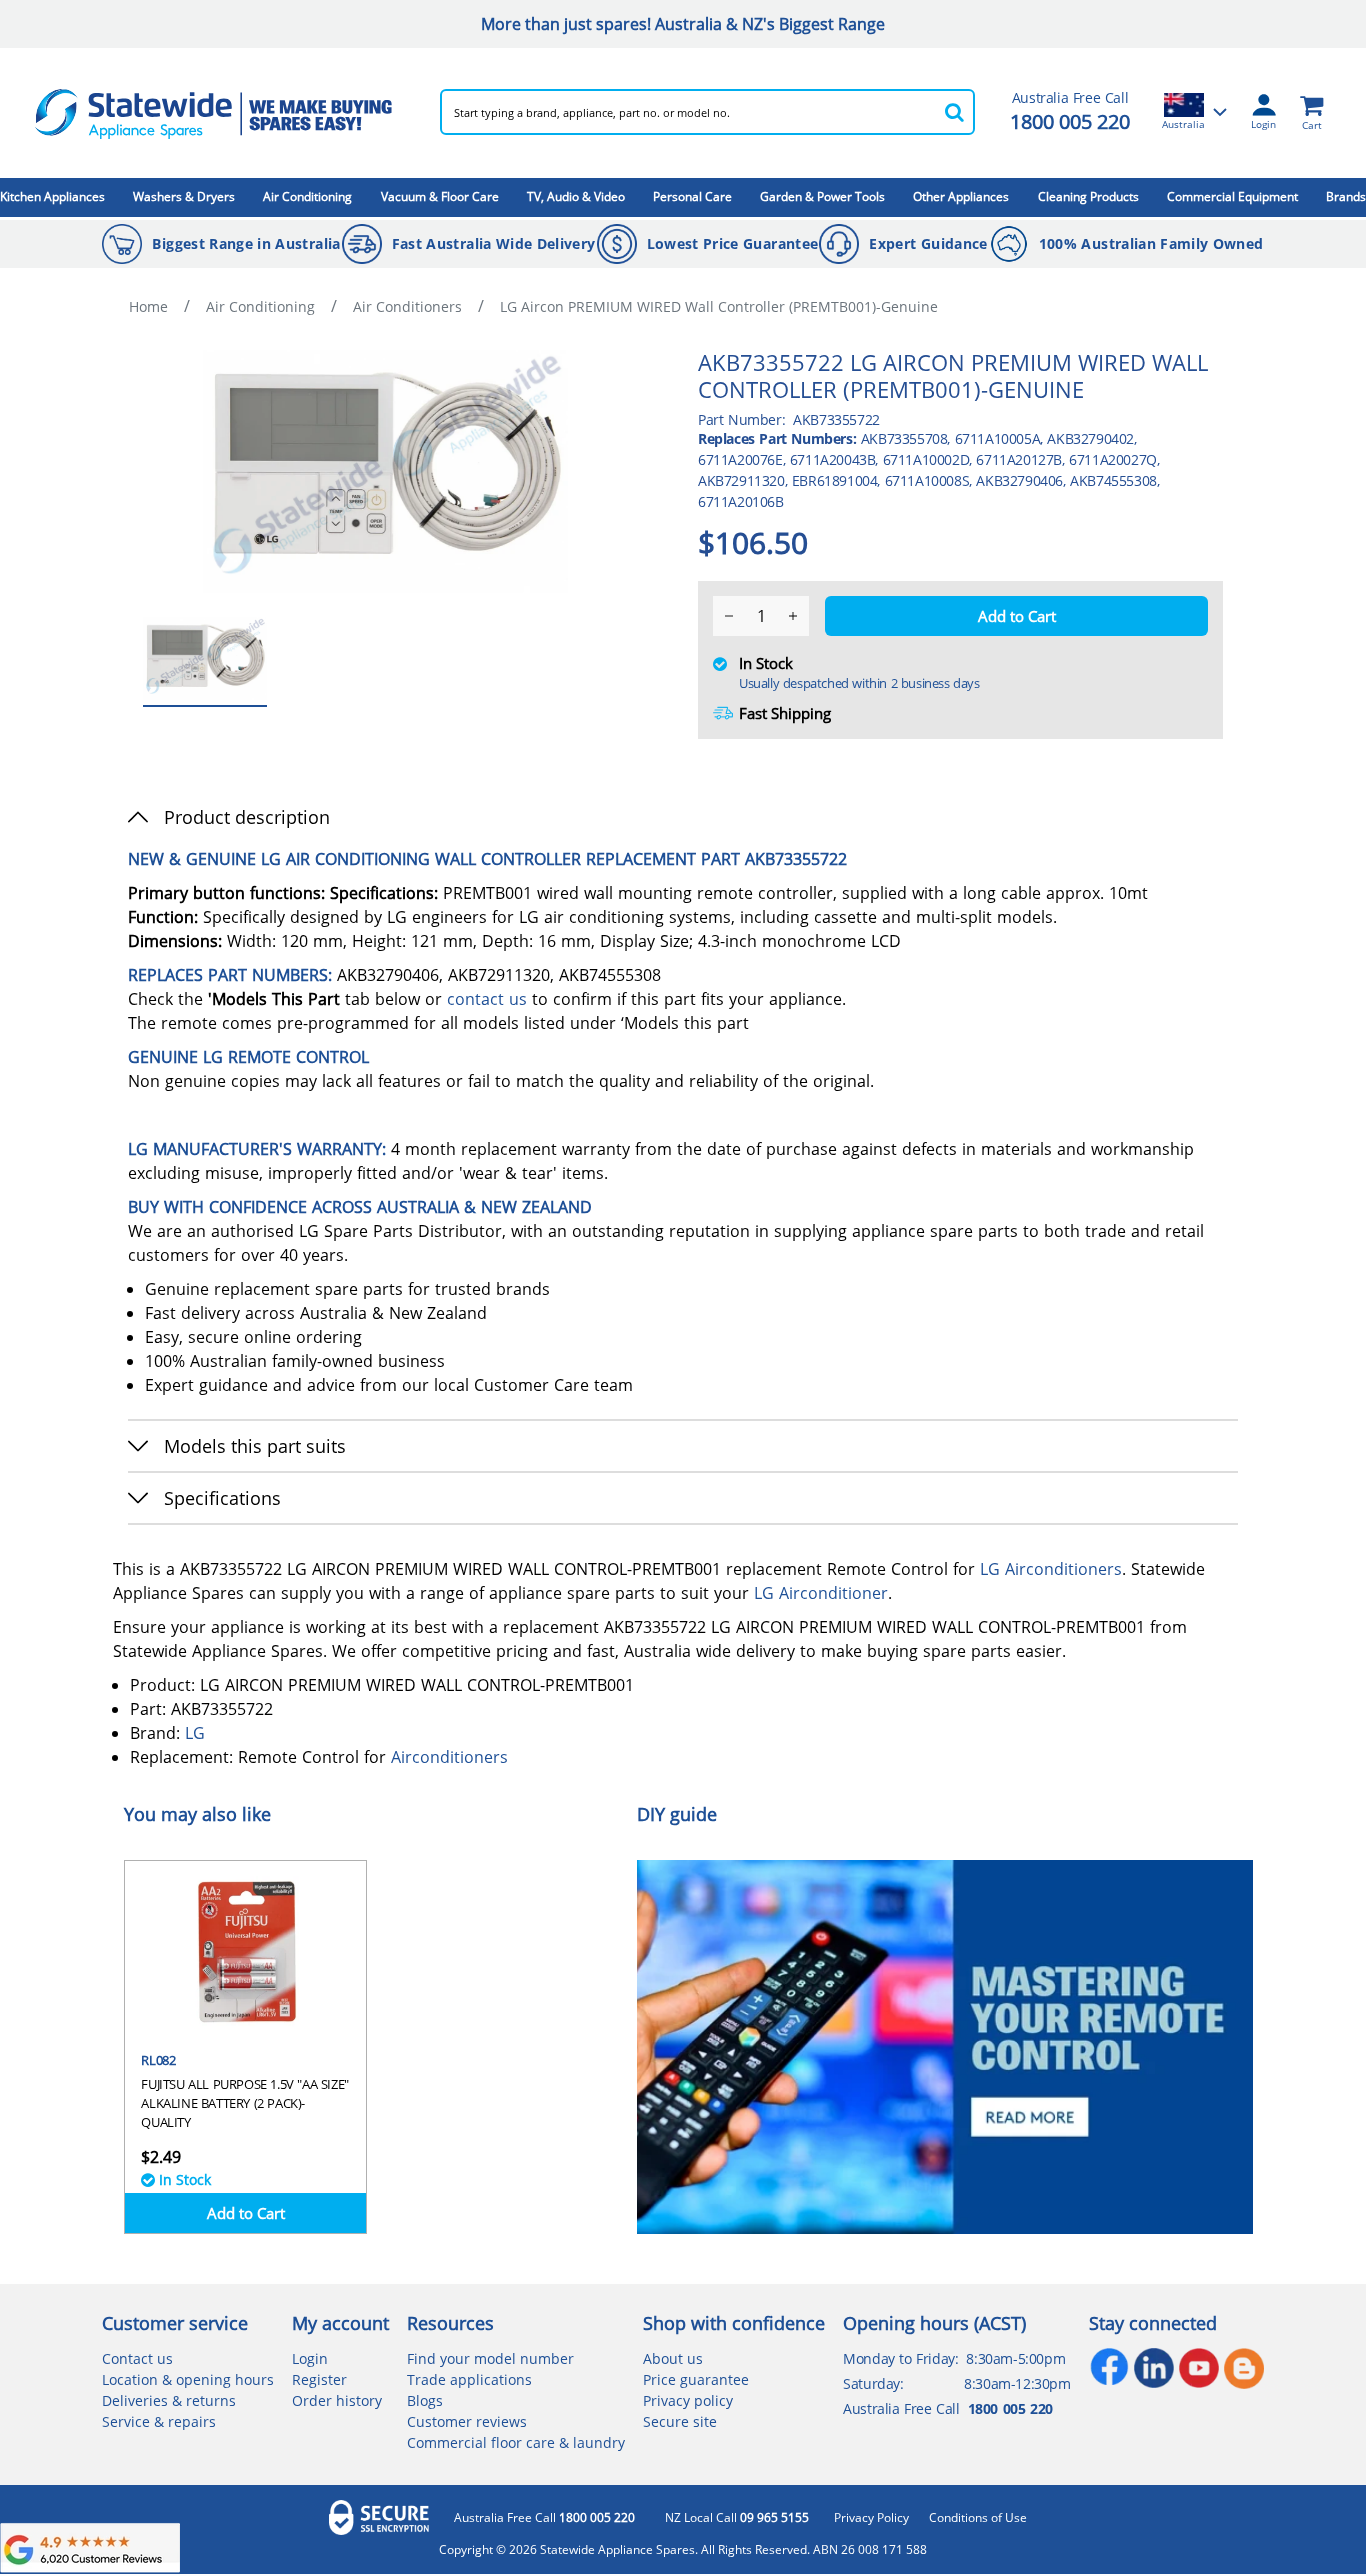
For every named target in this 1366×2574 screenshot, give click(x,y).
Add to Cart (246, 2213)
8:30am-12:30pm (1017, 2383)
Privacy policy (688, 2400)
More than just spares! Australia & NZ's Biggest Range (683, 24)
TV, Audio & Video (576, 196)
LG (990, 1569)
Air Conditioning (307, 196)
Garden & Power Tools (822, 196)
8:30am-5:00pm (1015, 2358)
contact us (487, 999)
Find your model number (490, 2358)
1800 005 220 (1070, 121)
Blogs (425, 2400)
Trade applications (469, 2379)
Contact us (137, 2358)
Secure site (680, 2421)
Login (310, 2358)
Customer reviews (467, 2421)
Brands (1346, 196)
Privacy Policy (871, 2518)
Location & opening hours (188, 2379)
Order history (337, 2400)
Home (148, 306)
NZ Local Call (737, 2518)
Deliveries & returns (169, 2400)
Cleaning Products (1088, 196)
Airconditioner (833, 1593)
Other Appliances (961, 196)
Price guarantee (696, 2379)
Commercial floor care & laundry (516, 2442)
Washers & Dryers (184, 196)
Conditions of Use (978, 2518)
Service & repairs (159, 2421)
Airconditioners (1063, 1569)
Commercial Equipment (1232, 196)
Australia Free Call (544, 2518)
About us (673, 2358)
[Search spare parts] (955, 112)
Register (319, 2379)
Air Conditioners (407, 306)
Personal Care (692, 196)
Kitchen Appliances (52, 196)
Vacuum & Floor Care (440, 196)
